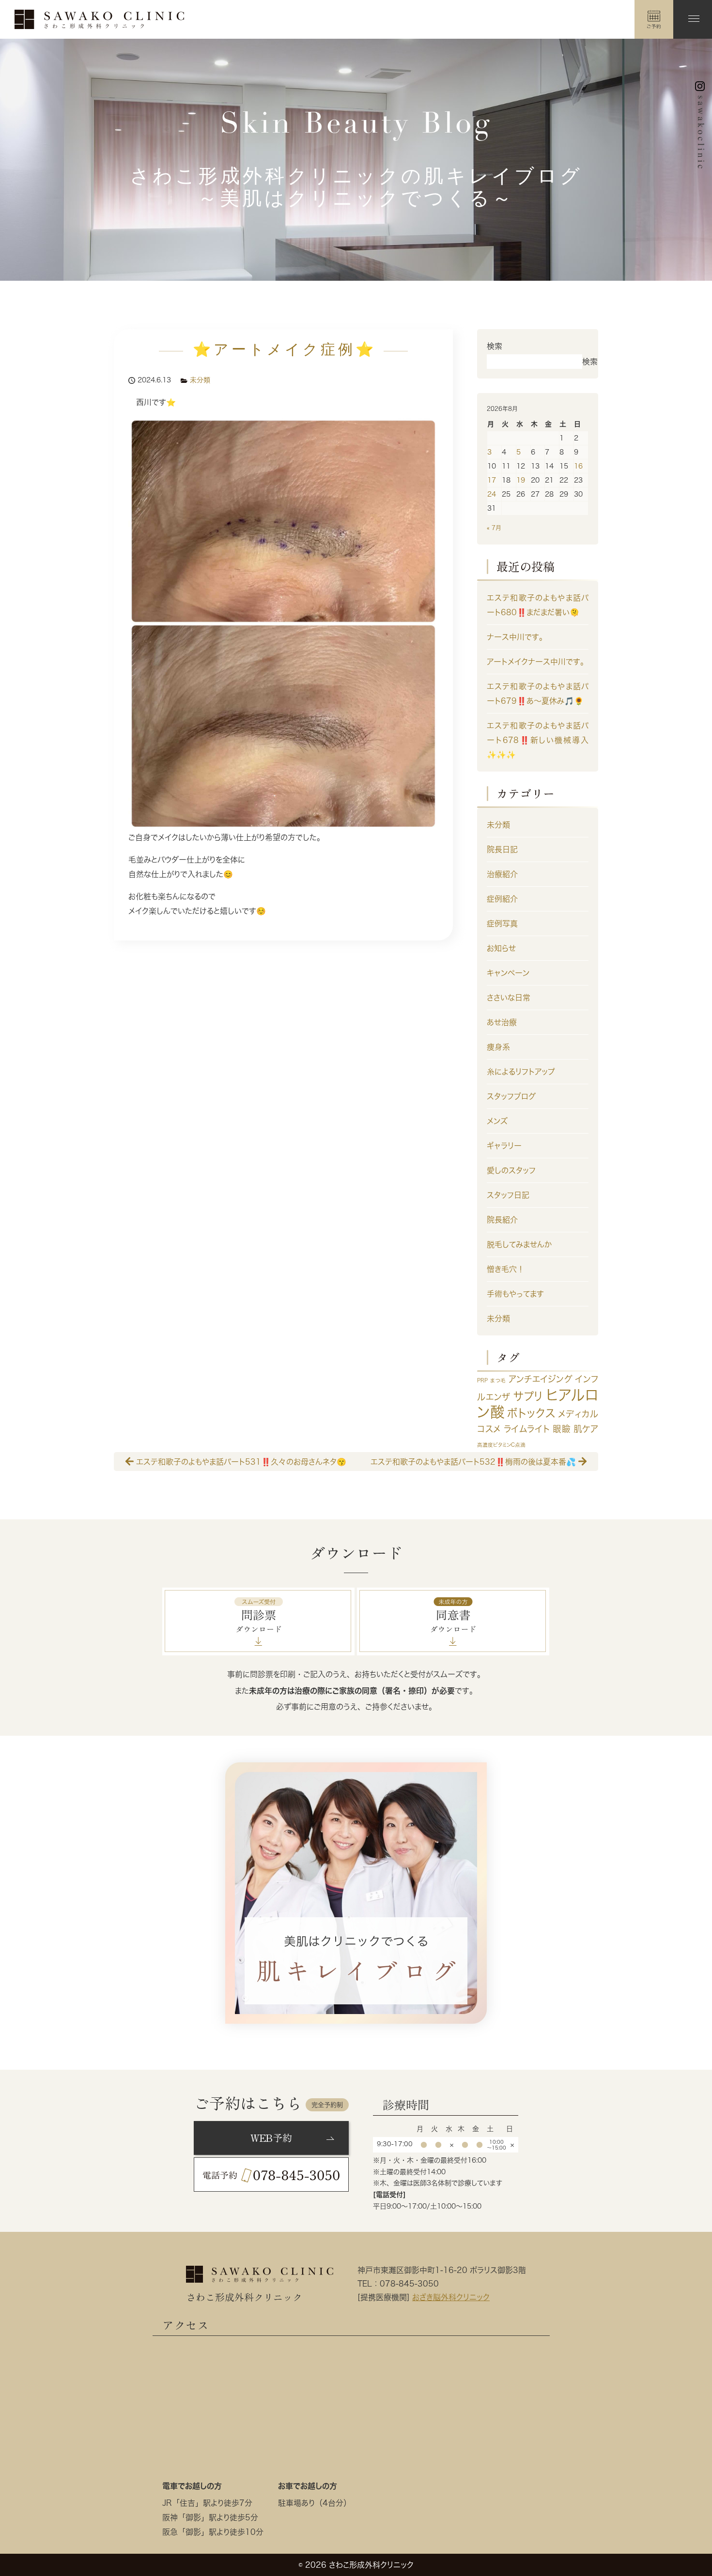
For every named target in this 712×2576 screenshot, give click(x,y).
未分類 (200, 380)
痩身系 (498, 1047)
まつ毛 (498, 1380)
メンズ (497, 1121)
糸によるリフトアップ (521, 1072)
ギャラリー (504, 1146)
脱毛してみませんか (519, 1244)
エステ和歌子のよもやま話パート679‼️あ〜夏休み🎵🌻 (538, 694)
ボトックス (531, 1413)
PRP (482, 1380)
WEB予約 (271, 2138)
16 (578, 466)
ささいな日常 (509, 998)
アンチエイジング (541, 1379)
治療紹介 (502, 874)
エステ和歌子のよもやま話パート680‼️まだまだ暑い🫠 (538, 605)
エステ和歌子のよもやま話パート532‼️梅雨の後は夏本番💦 (474, 1461)
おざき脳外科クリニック (451, 2297)
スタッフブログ (511, 1096)
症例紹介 (502, 899)
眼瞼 (562, 1429)
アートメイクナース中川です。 (537, 662)
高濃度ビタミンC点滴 (501, 1445)
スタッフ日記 (508, 1195)
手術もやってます (515, 1294)
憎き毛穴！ (506, 1269)
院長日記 (502, 849)
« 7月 (494, 528)
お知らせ (501, 948)
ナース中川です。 (517, 637)
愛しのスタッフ (511, 1170)
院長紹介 (502, 1220)
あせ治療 (502, 1022)
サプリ (528, 1396)
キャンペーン (508, 973)
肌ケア (586, 1429)
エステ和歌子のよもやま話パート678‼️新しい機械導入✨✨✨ (538, 740)
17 (492, 480)
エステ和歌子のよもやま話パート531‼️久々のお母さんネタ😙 (240, 1461)
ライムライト (527, 1429)
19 (521, 480)
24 (492, 494)
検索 (495, 346)
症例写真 (502, 924)
